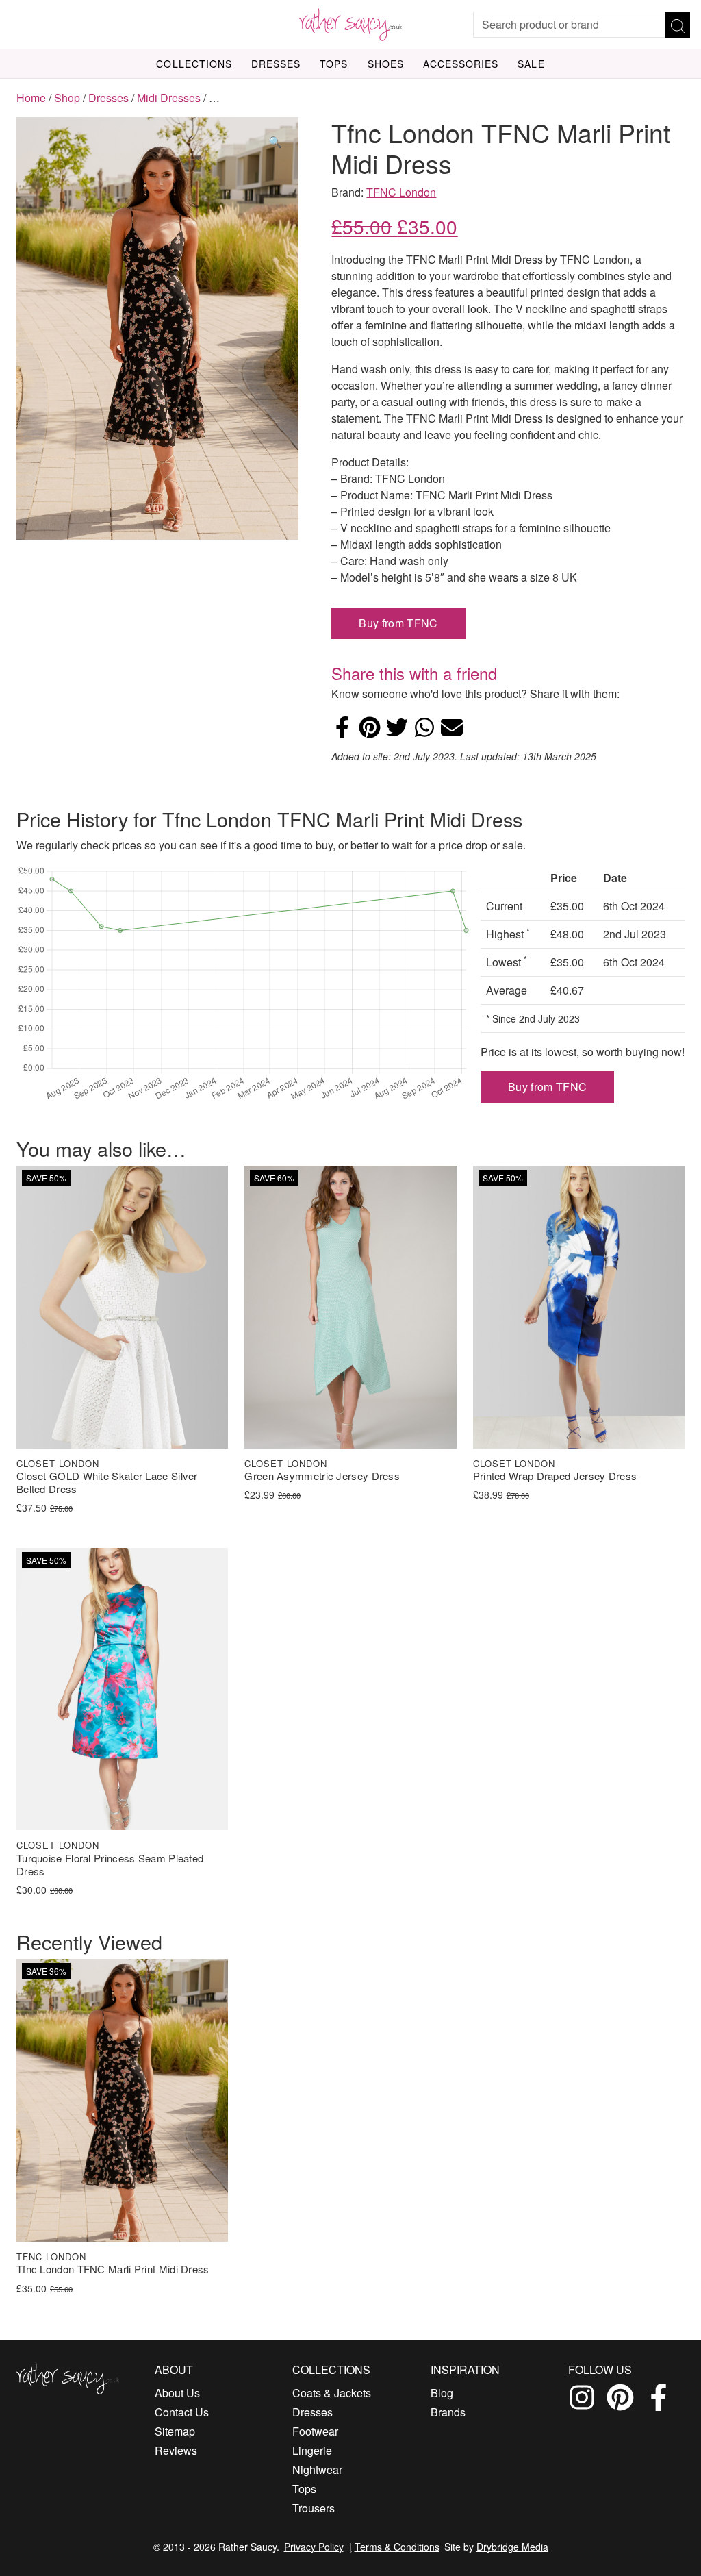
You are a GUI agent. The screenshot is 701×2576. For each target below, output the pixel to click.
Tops (334, 64)
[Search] (678, 25)
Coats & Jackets (332, 2393)
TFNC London (401, 192)
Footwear (315, 2431)
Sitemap (175, 2431)
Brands (448, 2412)
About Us (177, 2393)
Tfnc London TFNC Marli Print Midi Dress (113, 2269)
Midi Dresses (169, 98)
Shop (67, 98)
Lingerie (312, 2450)
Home (31, 98)
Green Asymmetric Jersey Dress (322, 1476)
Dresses (276, 64)
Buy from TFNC (398, 623)
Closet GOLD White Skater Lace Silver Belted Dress (107, 1483)
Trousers (314, 2508)
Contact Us (182, 2412)
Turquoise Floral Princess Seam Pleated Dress (110, 1865)
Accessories (461, 64)
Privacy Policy (314, 2547)
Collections (194, 64)
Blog (442, 2393)
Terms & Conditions (397, 2547)
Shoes (386, 64)
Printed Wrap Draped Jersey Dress (555, 1476)
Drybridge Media (512, 2547)
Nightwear (317, 2469)
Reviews (176, 2450)
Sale (531, 64)
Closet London (58, 1463)
